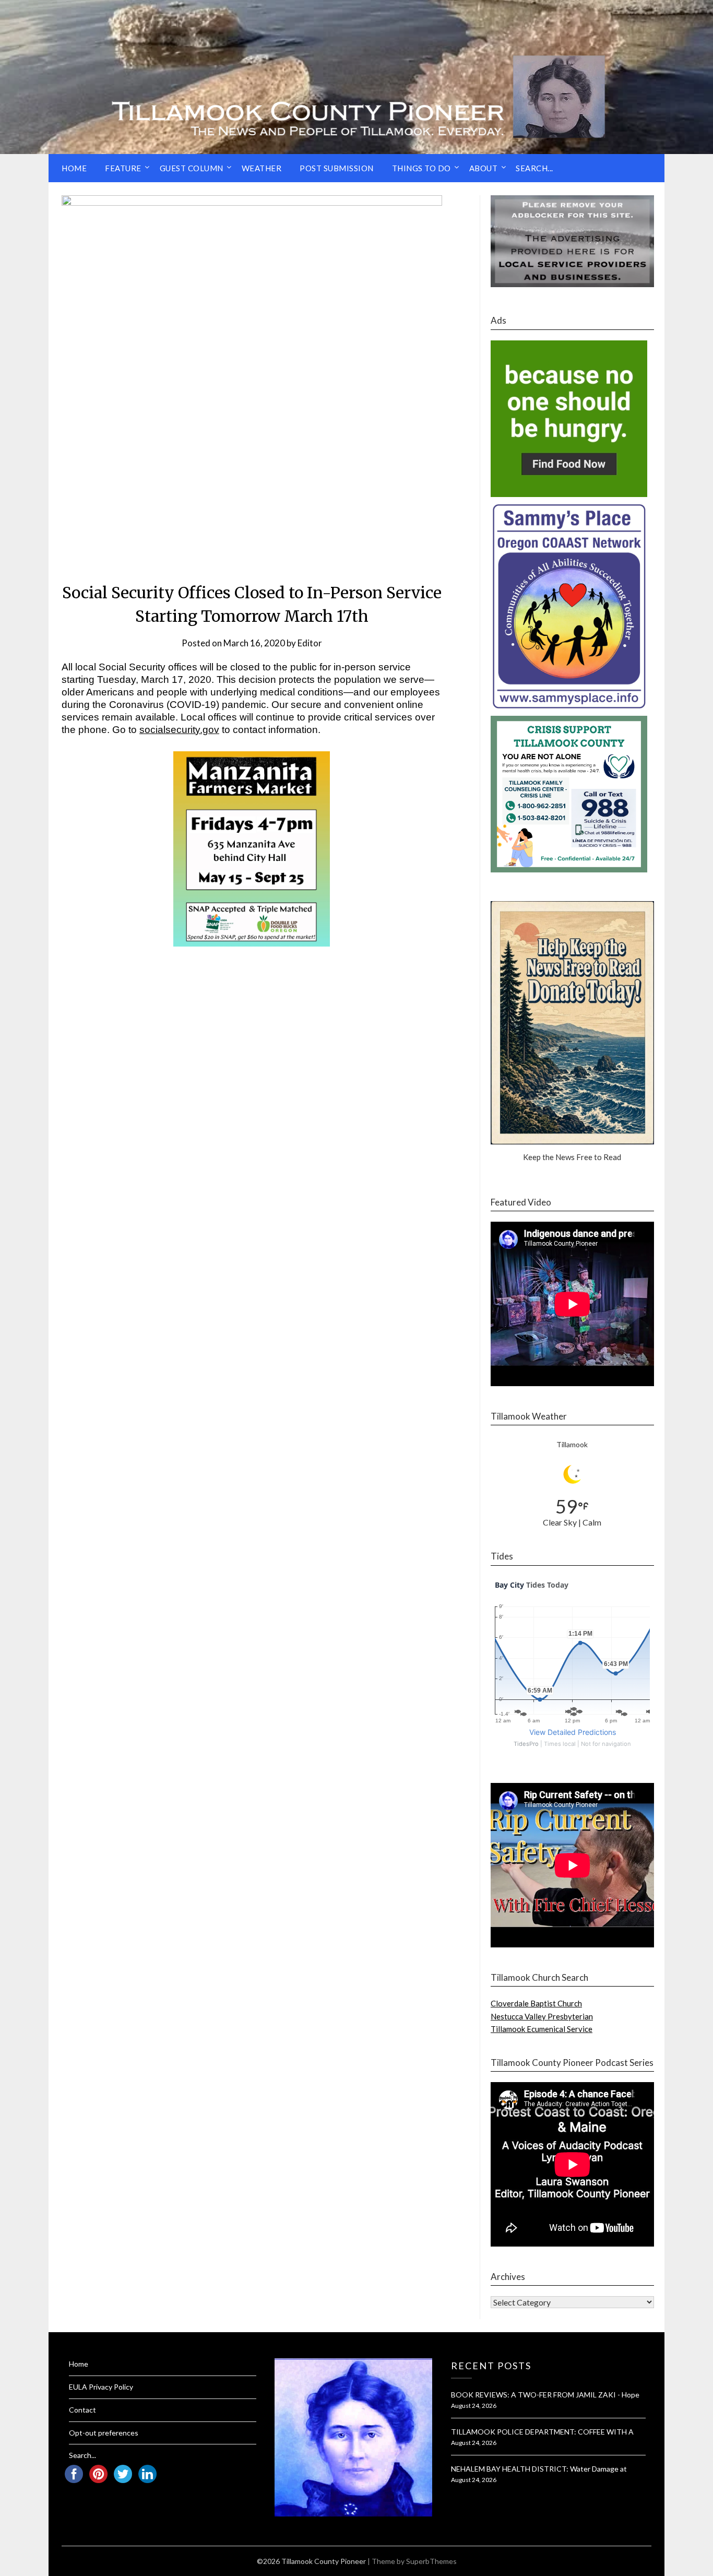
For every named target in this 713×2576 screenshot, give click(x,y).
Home (74, 168)
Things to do (421, 168)
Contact (82, 2410)
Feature (123, 168)
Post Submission (337, 168)
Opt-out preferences (104, 2433)
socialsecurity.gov (179, 730)
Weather (262, 168)
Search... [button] (534, 168)
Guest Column (192, 168)
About (484, 168)
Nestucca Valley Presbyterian (542, 2016)
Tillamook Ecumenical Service (542, 2029)
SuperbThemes (431, 2561)
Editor (310, 643)
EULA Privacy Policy (101, 2387)
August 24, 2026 (474, 2406)
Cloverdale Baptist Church (536, 2003)
